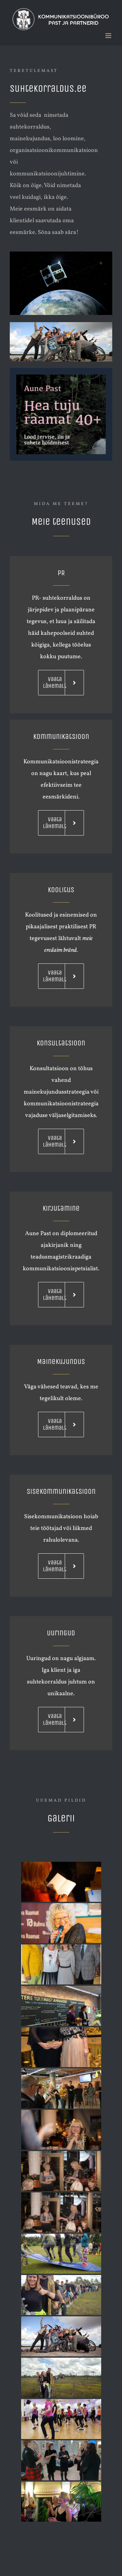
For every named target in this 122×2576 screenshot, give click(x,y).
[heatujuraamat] (61, 377)
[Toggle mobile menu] (109, 36)
